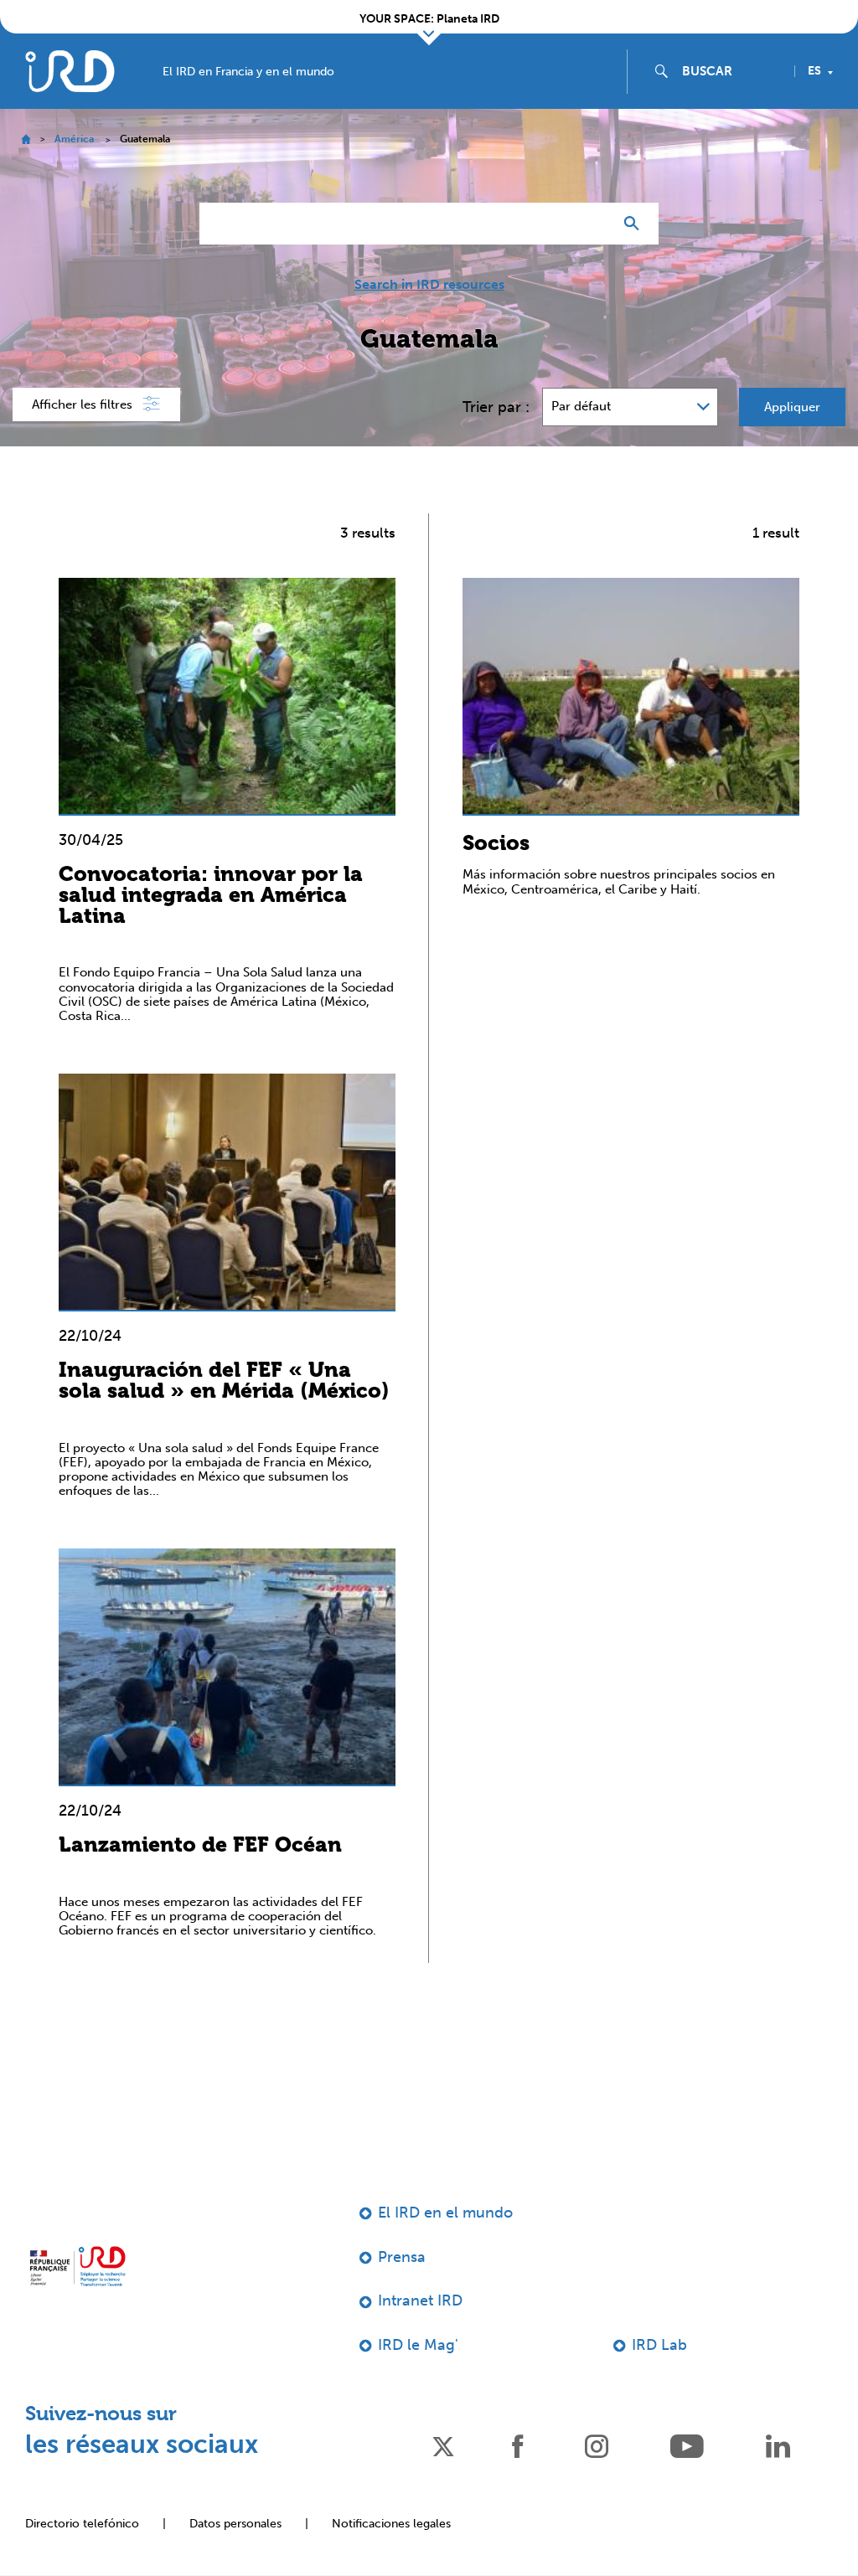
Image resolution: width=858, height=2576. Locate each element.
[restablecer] (593, 224)
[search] (731, 71)
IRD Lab (659, 2345)
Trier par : (496, 407)
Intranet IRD (420, 2300)
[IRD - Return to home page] (70, 71)
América (74, 139)
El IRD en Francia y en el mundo (248, 72)
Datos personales (235, 2524)
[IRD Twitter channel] (443, 2445)
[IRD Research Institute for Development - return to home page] (78, 2266)
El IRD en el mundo (445, 2213)
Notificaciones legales (391, 2524)
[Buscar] (636, 224)
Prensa (402, 2257)
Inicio (26, 139)
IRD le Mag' (418, 2345)
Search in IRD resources (429, 285)
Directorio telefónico (82, 2524)
